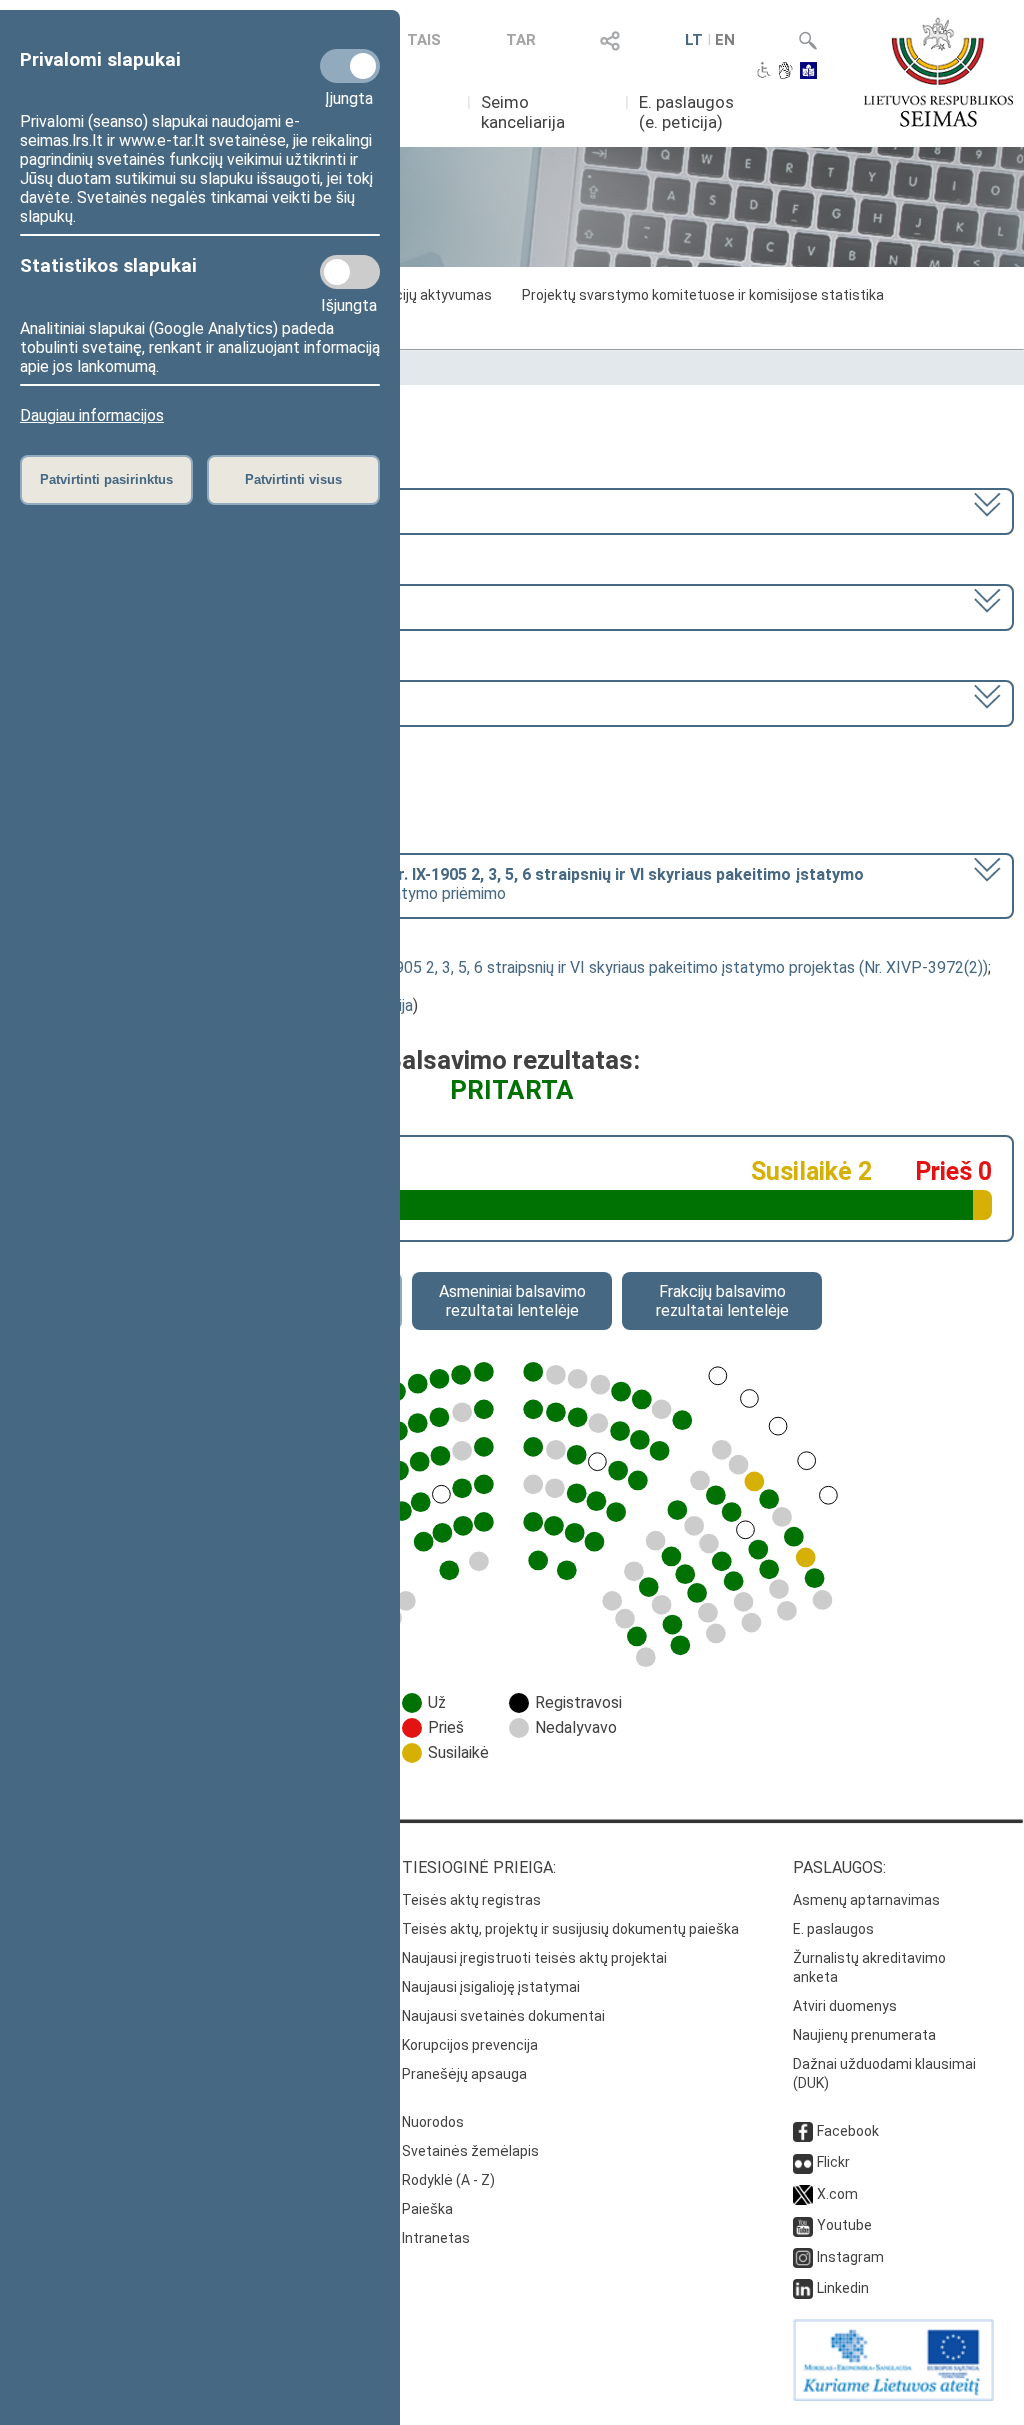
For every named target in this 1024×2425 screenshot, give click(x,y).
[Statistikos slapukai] (350, 272)
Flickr (833, 2162)
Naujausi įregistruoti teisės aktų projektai (534, 1958)
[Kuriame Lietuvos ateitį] (893, 2396)
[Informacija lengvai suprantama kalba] (808, 72)
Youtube (844, 2225)
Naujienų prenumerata (864, 2035)
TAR (521, 40)
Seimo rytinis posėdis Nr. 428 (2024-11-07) (172, 701)
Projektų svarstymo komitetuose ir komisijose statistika (703, 295)
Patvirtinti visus (293, 479)
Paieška (427, 2209)
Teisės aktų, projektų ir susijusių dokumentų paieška (570, 1929)
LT (694, 40)
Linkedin (843, 2288)
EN (725, 40)
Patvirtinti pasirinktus (106, 479)
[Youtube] (803, 2225)
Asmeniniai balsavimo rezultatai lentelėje (512, 1301)
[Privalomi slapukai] (350, 66)
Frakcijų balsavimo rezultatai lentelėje (722, 1301)
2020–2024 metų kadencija (118, 509)
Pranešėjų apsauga (464, 2074)
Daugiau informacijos (92, 415)
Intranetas (436, 2238)
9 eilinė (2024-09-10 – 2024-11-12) (146, 605)
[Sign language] (785, 72)
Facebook (848, 2131)
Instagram (850, 2257)
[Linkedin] (803, 2288)
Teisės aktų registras (471, 1900)
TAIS (424, 40)
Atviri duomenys (845, 2006)
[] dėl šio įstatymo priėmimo (443, 884)
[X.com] (803, 2194)
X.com (837, 2194)
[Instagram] (803, 2257)
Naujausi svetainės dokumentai (503, 2016)
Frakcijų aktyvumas (430, 295)
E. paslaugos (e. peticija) (686, 112)
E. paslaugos (833, 1929)
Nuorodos (433, 2122)
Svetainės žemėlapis (470, 2151)
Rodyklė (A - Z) (448, 2180)
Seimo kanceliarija (523, 112)
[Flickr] (803, 2162)
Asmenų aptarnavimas (866, 1900)
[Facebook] (803, 2131)
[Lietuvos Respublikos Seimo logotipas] (938, 72)
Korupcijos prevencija (470, 2045)
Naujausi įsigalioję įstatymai (491, 1987)
